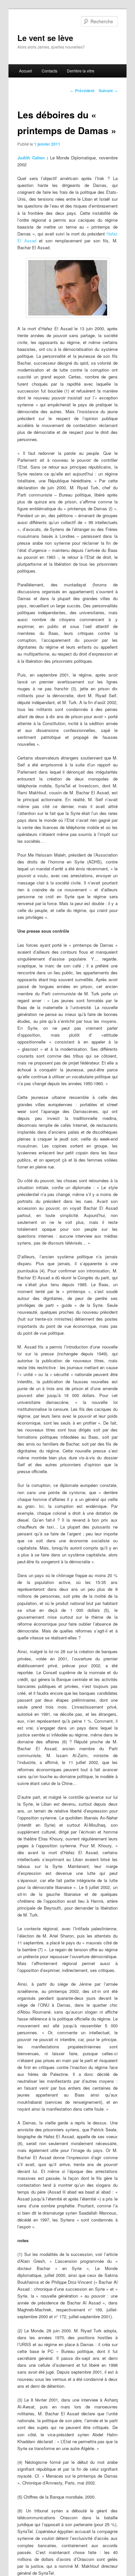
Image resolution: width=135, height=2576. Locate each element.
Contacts (49, 71)
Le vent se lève (45, 38)
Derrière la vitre (81, 71)
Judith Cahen (31, 158)
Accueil (26, 71)
